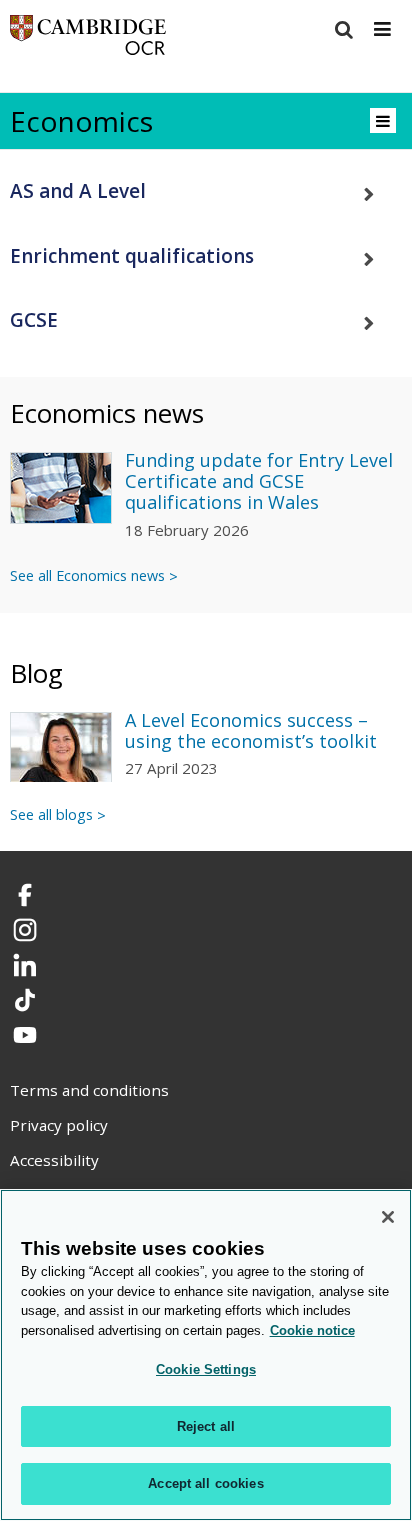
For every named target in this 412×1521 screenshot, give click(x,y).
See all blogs (51, 814)
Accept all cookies (205, 1483)
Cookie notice (312, 1330)
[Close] (388, 1217)
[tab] (206, 191)
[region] (206, 1355)
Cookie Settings (206, 1369)
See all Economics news (87, 575)
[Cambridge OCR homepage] (88, 39)
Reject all (206, 1426)
